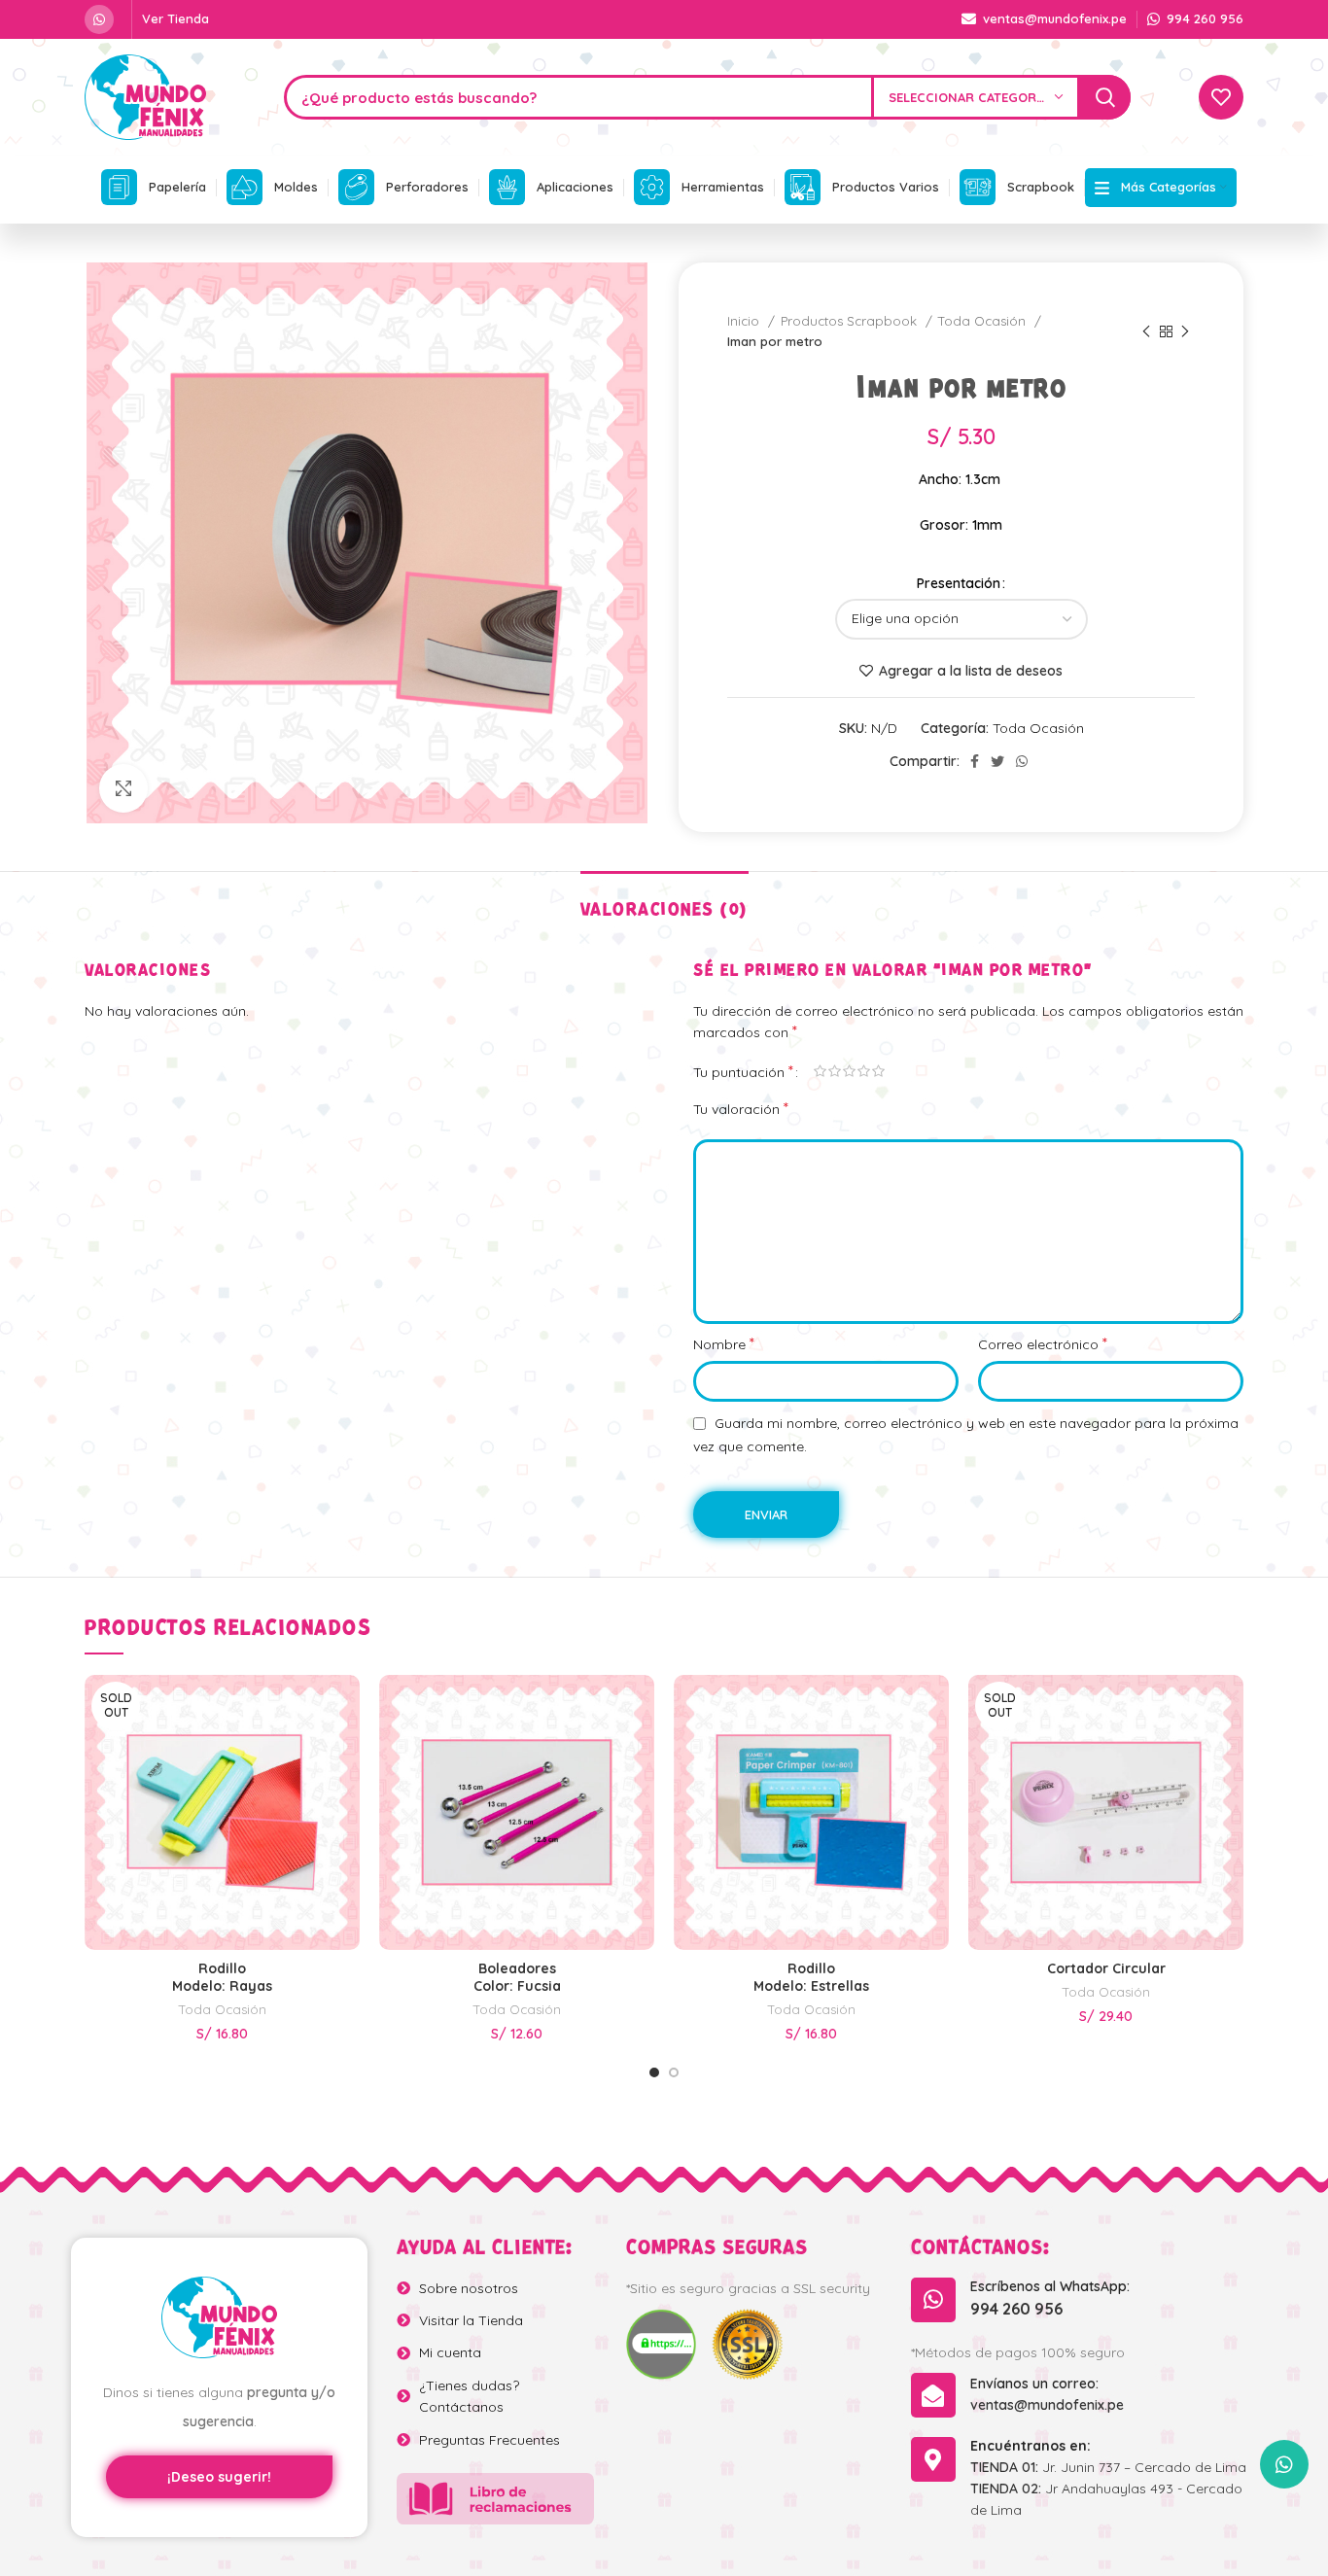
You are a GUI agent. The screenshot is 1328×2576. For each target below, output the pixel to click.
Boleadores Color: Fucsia (517, 1977)
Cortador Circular (1106, 1968)
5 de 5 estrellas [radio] (878, 1071)
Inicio (745, 321)
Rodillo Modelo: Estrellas (811, 1977)
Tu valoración (741, 1108)
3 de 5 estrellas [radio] (849, 1071)
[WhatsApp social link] (99, 19)
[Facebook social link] (975, 761)
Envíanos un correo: (1034, 2384)
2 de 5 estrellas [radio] (835, 1071)
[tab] (664, 901)
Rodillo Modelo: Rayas (222, 1977)
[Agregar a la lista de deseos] (345, 1759)
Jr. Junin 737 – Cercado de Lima (1108, 2467)
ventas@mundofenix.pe (1047, 2405)
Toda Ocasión (984, 321)
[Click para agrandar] (123, 788)
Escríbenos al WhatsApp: (1050, 2286)
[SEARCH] (1105, 97)
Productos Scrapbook (851, 321)
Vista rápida (345, 1715)
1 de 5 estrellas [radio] (820, 1071)
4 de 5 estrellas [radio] (864, 1071)
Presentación (959, 583)
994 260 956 (1016, 2309)
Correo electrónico (1043, 1343)
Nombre (724, 1343)
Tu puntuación (743, 1071)
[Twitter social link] (997, 761)
